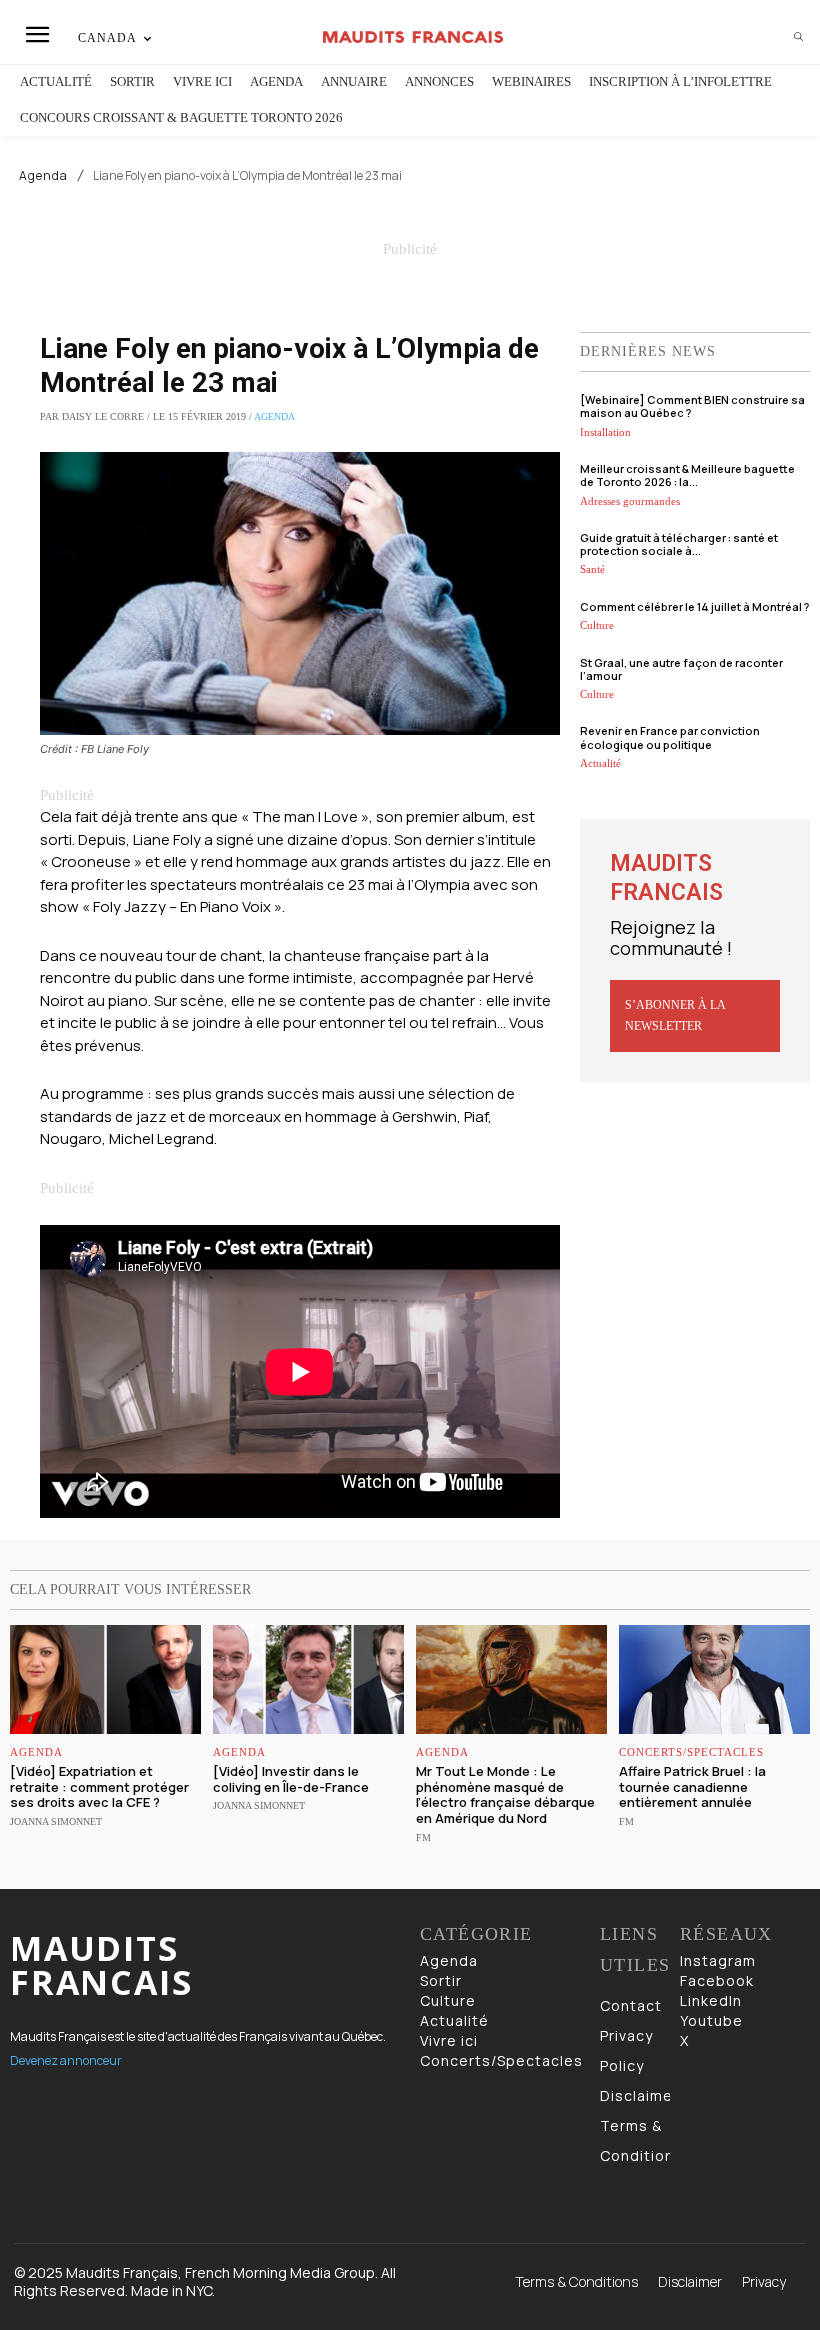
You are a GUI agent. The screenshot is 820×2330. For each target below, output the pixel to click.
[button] (798, 37)
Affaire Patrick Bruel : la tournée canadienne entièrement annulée (692, 1786)
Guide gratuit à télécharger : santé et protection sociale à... (679, 544)
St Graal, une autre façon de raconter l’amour (681, 669)
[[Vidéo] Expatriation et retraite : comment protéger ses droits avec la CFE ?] (105, 1679)
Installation (605, 432)
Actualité (600, 763)
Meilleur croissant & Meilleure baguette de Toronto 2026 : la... (687, 475)
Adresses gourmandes (630, 501)
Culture (597, 625)
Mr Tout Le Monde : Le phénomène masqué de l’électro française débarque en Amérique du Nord (505, 1794)
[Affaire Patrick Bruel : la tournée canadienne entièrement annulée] (714, 1679)
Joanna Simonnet (56, 1821)
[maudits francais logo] (412, 37)
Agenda (43, 176)
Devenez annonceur (66, 2060)
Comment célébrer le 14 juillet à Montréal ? (694, 606)
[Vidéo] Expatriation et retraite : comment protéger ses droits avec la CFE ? (99, 1786)
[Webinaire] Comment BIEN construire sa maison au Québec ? (692, 406)
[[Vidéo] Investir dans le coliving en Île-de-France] (308, 1679)
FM (423, 1837)
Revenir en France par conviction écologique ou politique (670, 737)
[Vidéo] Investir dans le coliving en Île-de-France (291, 1779)
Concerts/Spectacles (691, 1752)
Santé (592, 569)
